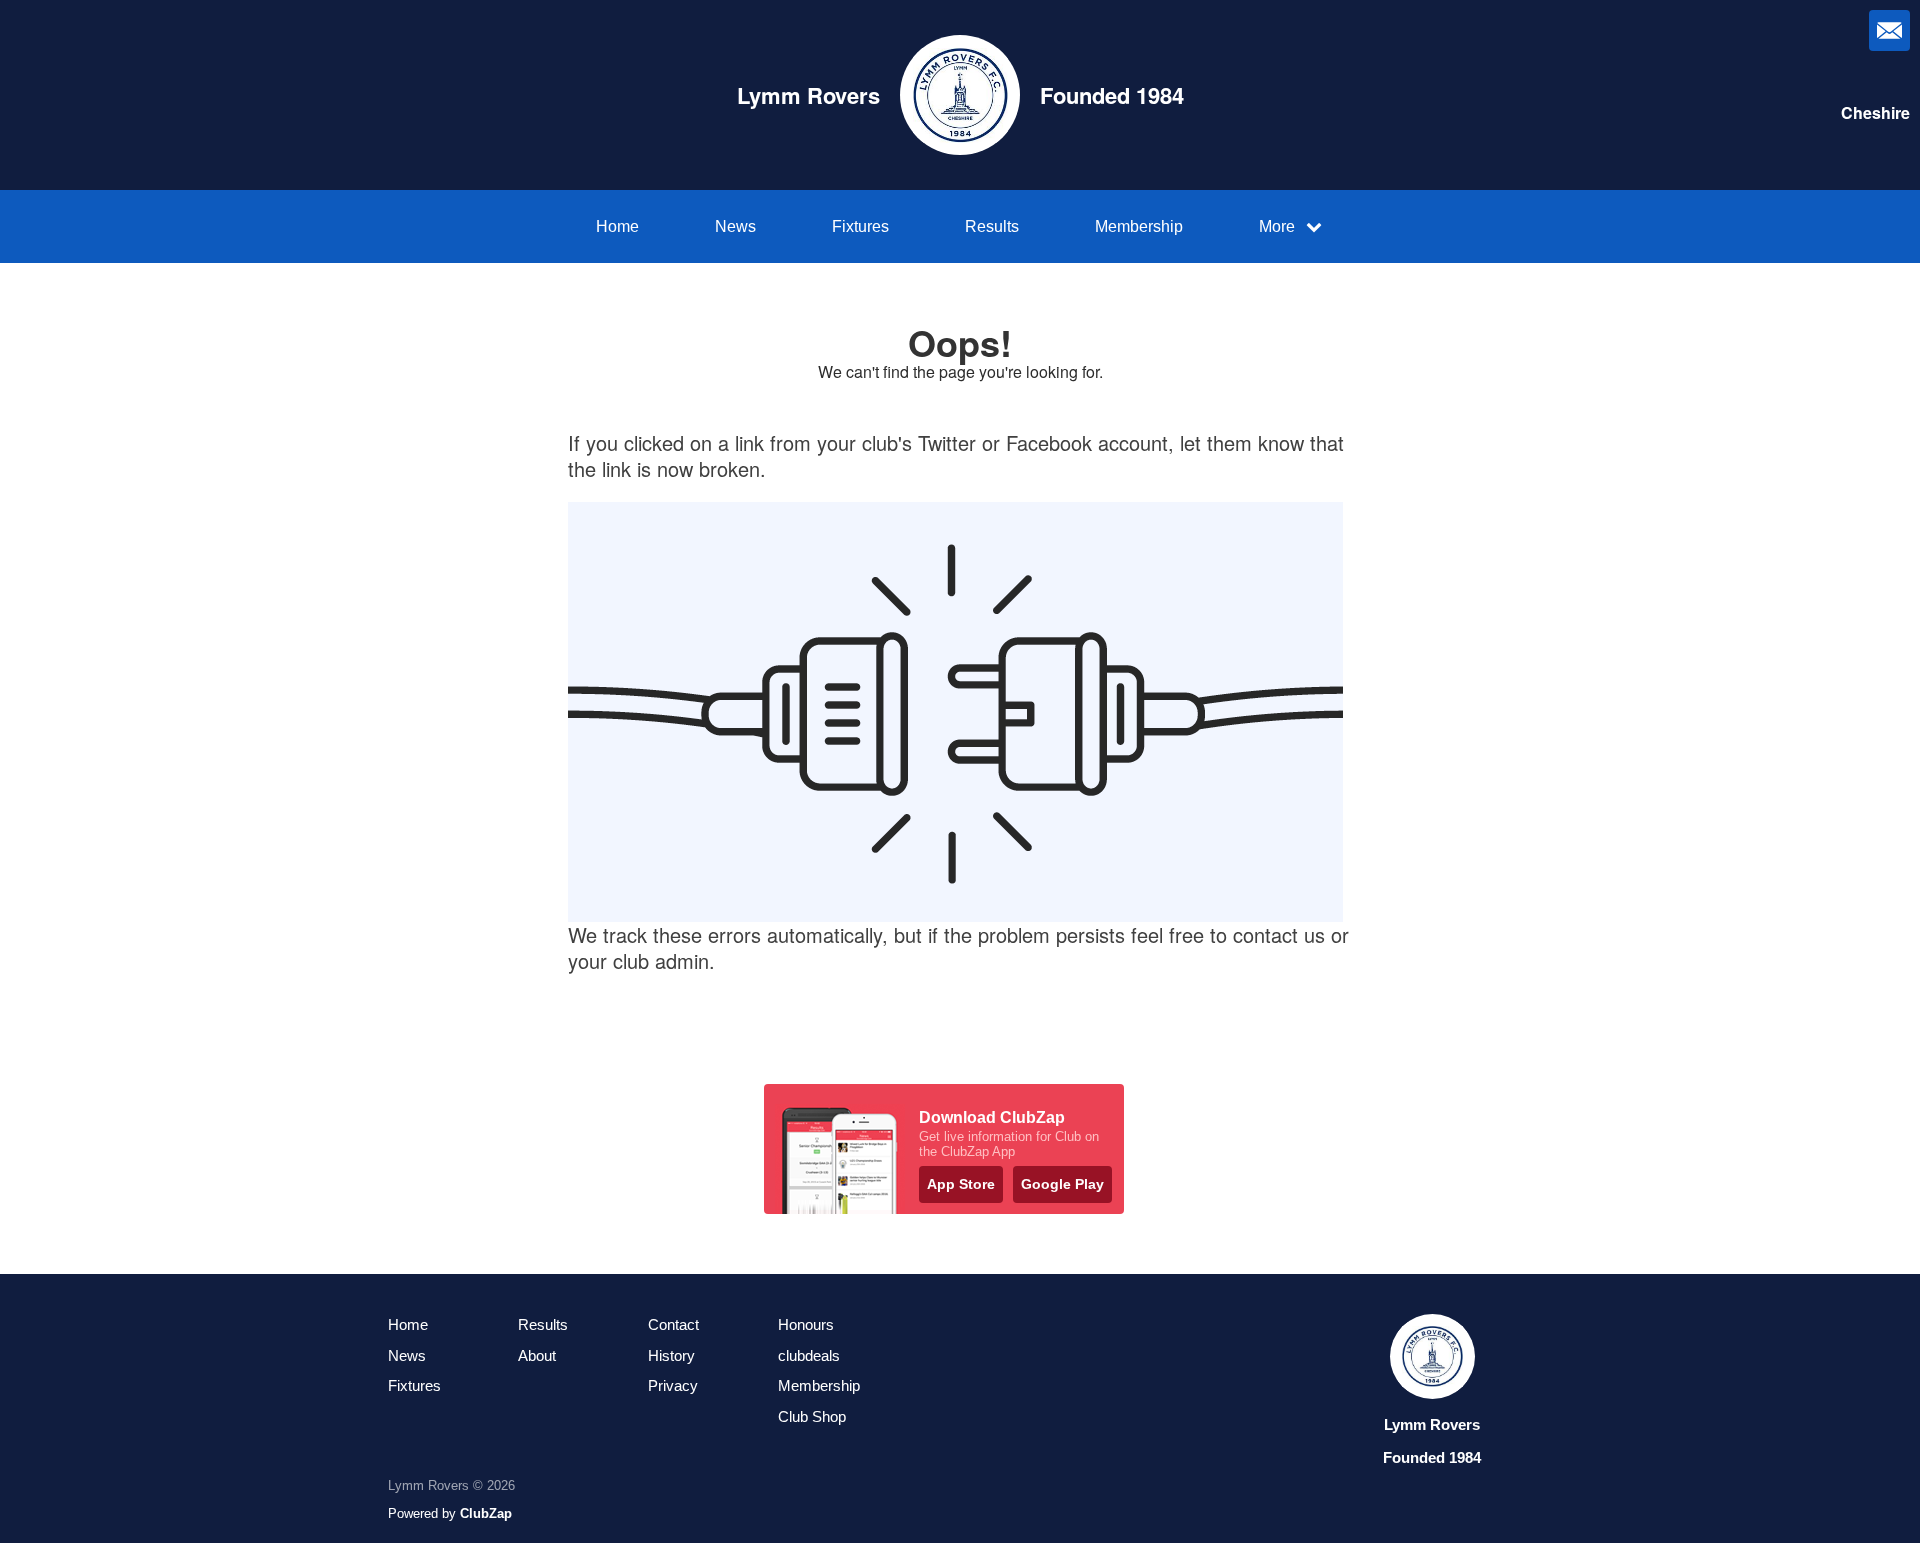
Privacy (673, 1385)
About (537, 1355)
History (671, 1355)
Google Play (1062, 1184)
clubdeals (809, 1355)
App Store (961, 1184)
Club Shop (812, 1416)
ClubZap (486, 1513)
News (735, 226)
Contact (673, 1324)
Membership (1139, 226)
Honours (806, 1324)
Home (617, 226)
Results (992, 226)
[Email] (1889, 30)
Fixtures (860, 226)
